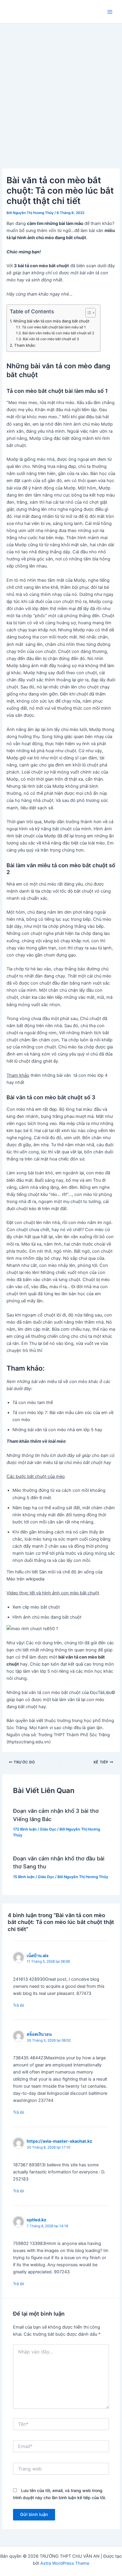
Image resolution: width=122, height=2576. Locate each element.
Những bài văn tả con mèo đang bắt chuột (51, 321)
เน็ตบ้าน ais (38, 1955)
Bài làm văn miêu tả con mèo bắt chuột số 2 (58, 333)
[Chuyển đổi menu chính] (110, 12)
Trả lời (19, 2005)
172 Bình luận (25, 1829)
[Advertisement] (61, 87)
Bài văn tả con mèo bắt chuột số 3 (51, 339)
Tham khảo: (25, 345)
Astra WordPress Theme (65, 2563)
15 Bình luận (24, 1877)
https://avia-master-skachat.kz (59, 2141)
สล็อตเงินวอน (39, 2034)
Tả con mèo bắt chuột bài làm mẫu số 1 (54, 327)
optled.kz (36, 2220)
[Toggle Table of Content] (88, 313)
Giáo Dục (48, 1829)
